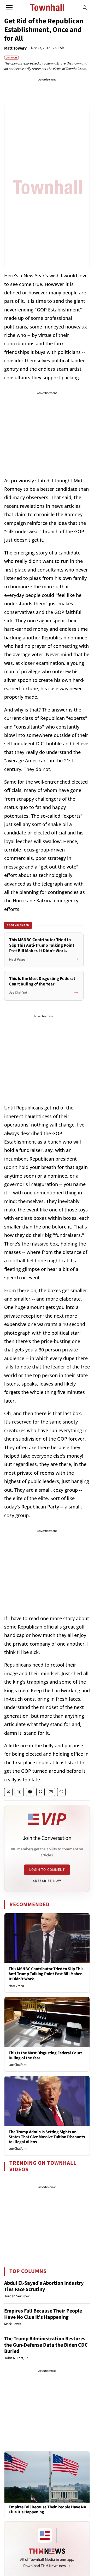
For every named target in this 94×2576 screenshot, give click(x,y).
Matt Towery (15, 48)
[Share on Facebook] (30, 1792)
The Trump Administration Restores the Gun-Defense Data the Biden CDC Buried (46, 2345)
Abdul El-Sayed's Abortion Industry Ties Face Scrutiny (44, 2286)
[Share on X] (8, 1792)
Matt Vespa (16, 1986)
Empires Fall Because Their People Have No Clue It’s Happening (43, 2314)
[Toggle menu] (9, 7)
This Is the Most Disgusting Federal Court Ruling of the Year (45, 2055)
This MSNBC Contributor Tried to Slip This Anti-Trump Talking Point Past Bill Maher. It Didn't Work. (46, 1974)
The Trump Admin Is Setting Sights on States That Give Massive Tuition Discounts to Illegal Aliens (47, 2137)
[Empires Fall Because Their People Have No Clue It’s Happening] (47, 2477)
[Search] (85, 7)
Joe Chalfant (17, 2065)
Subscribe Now (47, 1881)
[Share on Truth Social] (19, 1792)
